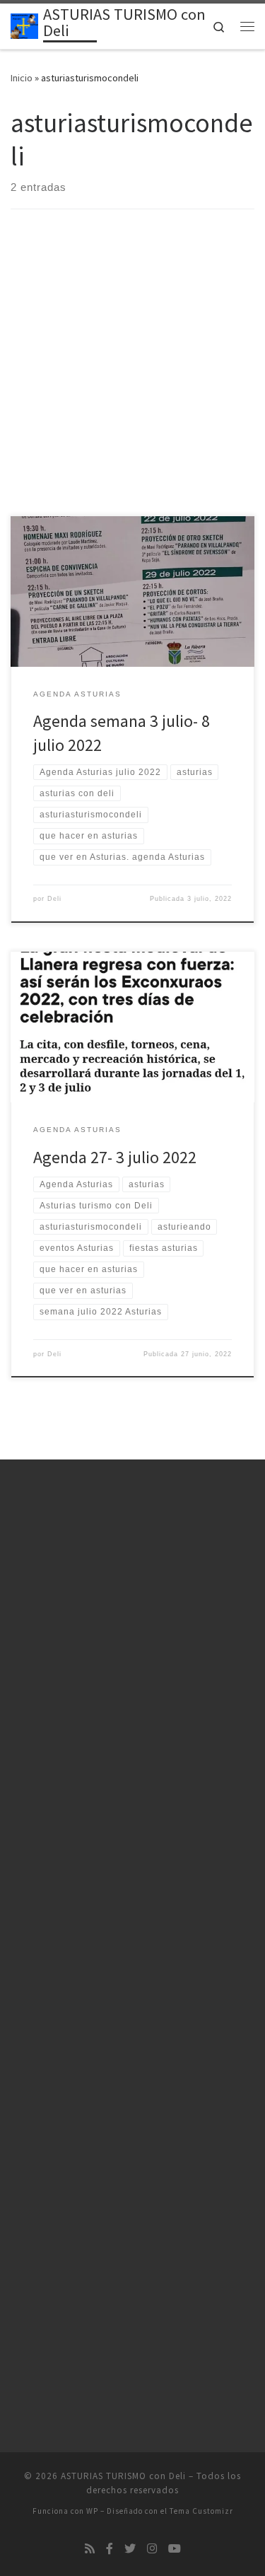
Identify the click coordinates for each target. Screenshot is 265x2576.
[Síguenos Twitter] (130, 2549)
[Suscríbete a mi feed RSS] (90, 2549)
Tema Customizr (201, 2511)
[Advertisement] (132, 377)
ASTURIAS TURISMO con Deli (123, 2476)
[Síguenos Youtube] (175, 2549)
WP (92, 2511)
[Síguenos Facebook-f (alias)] (110, 2549)
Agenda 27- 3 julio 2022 (115, 1157)
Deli (54, 899)
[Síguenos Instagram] (152, 2549)
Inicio (22, 78)
